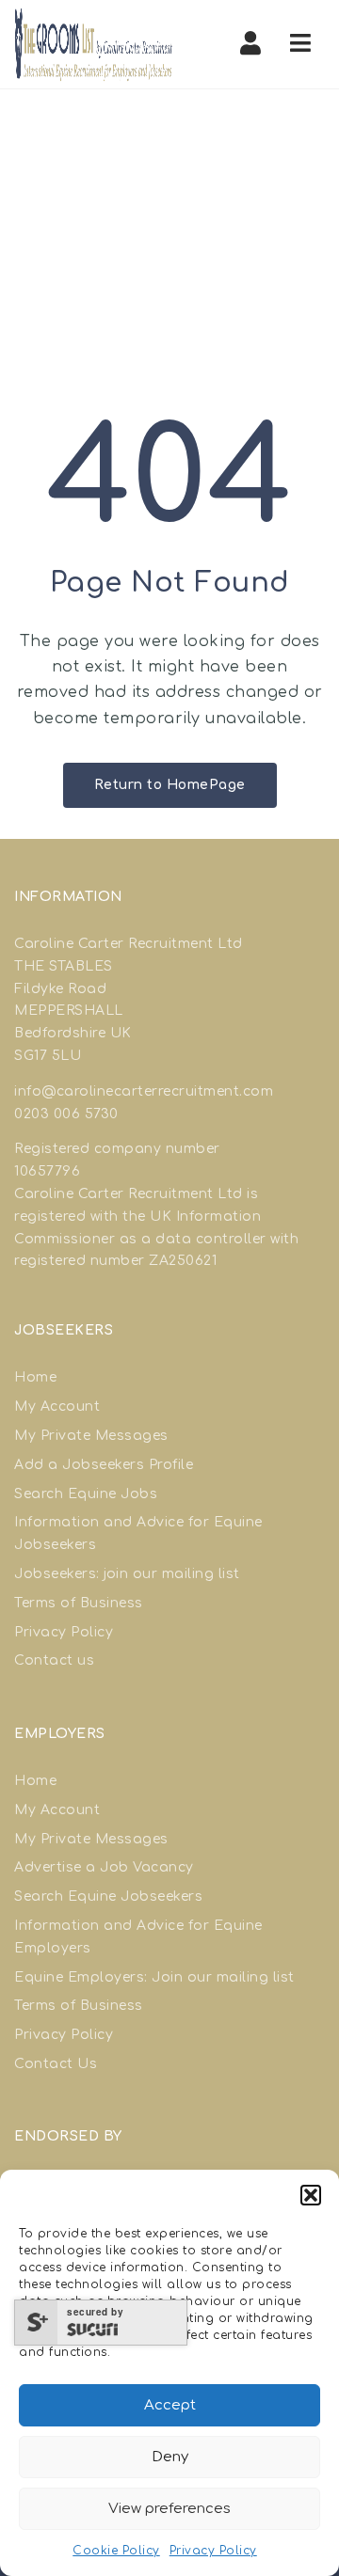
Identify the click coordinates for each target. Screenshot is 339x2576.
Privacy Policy (213, 2551)
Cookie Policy (116, 2551)
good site (115, 1171)
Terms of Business (79, 1603)
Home (35, 1377)
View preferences (169, 2509)
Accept (170, 2405)
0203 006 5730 (66, 1114)
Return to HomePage (170, 785)
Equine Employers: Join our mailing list (154, 1977)
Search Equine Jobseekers (108, 1896)
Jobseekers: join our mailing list (127, 1574)
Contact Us (56, 2064)
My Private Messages (91, 1436)
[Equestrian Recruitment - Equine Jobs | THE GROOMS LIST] (94, 44)
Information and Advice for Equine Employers (138, 1937)
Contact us (54, 1660)
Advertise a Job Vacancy (104, 1867)
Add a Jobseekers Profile (104, 1465)
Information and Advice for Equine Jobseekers (138, 1533)
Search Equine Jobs (86, 1494)
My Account (57, 1407)
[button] (311, 2195)
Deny (170, 2457)
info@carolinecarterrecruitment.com (144, 1091)
